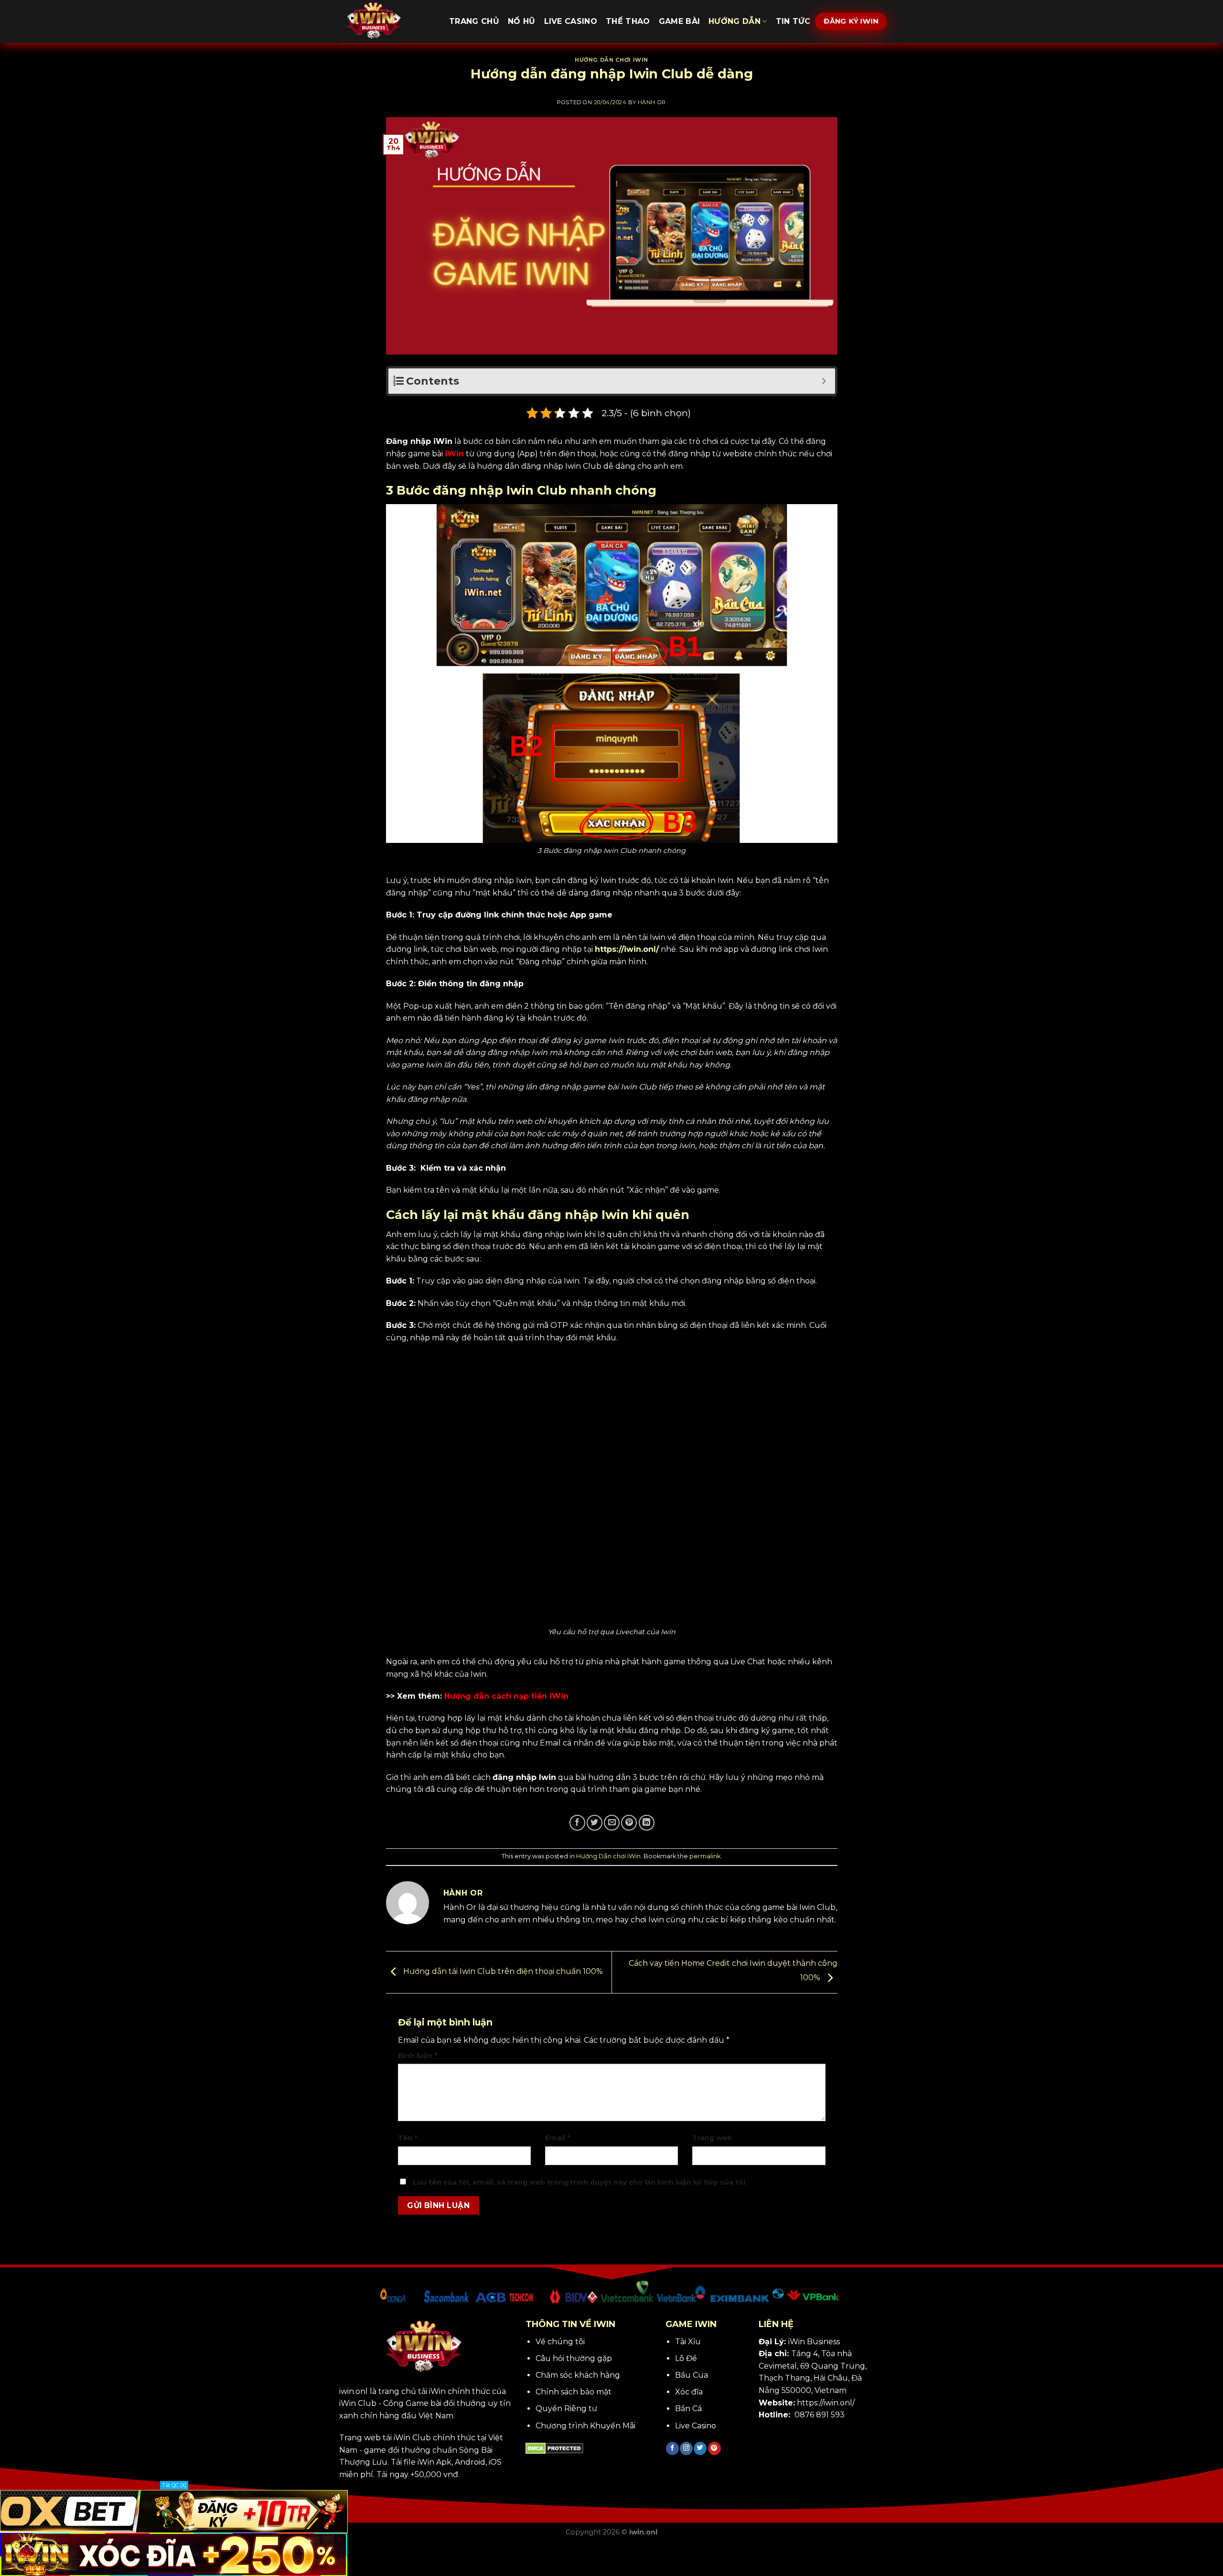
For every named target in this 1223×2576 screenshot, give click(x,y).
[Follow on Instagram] (686, 2448)
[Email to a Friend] (612, 1823)
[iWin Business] (387, 22)
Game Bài (680, 21)
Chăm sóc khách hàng (578, 2375)
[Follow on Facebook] (672, 2448)
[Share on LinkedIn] (647, 1823)
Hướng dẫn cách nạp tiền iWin (506, 1696)
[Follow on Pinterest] (714, 2448)
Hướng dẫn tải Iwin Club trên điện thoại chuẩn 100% (502, 1972)
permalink (705, 1856)
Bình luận (418, 2056)
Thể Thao (628, 21)
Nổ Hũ (522, 21)
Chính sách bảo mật (574, 2392)
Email (558, 2138)
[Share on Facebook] (577, 1823)
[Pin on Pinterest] (629, 1823)
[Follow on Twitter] (700, 2448)
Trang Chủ (474, 21)
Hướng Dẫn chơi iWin (611, 60)
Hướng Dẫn (735, 21)
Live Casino (571, 21)
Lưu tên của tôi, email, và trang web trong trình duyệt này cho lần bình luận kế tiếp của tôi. (580, 2182)
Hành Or (652, 102)
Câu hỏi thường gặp (574, 2358)
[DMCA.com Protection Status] (554, 2448)
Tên (408, 2138)
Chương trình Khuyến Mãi (585, 2426)
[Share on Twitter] (595, 1823)
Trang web (712, 2138)
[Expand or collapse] (824, 381)
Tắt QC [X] (174, 2485)
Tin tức (793, 21)
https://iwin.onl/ (627, 949)
